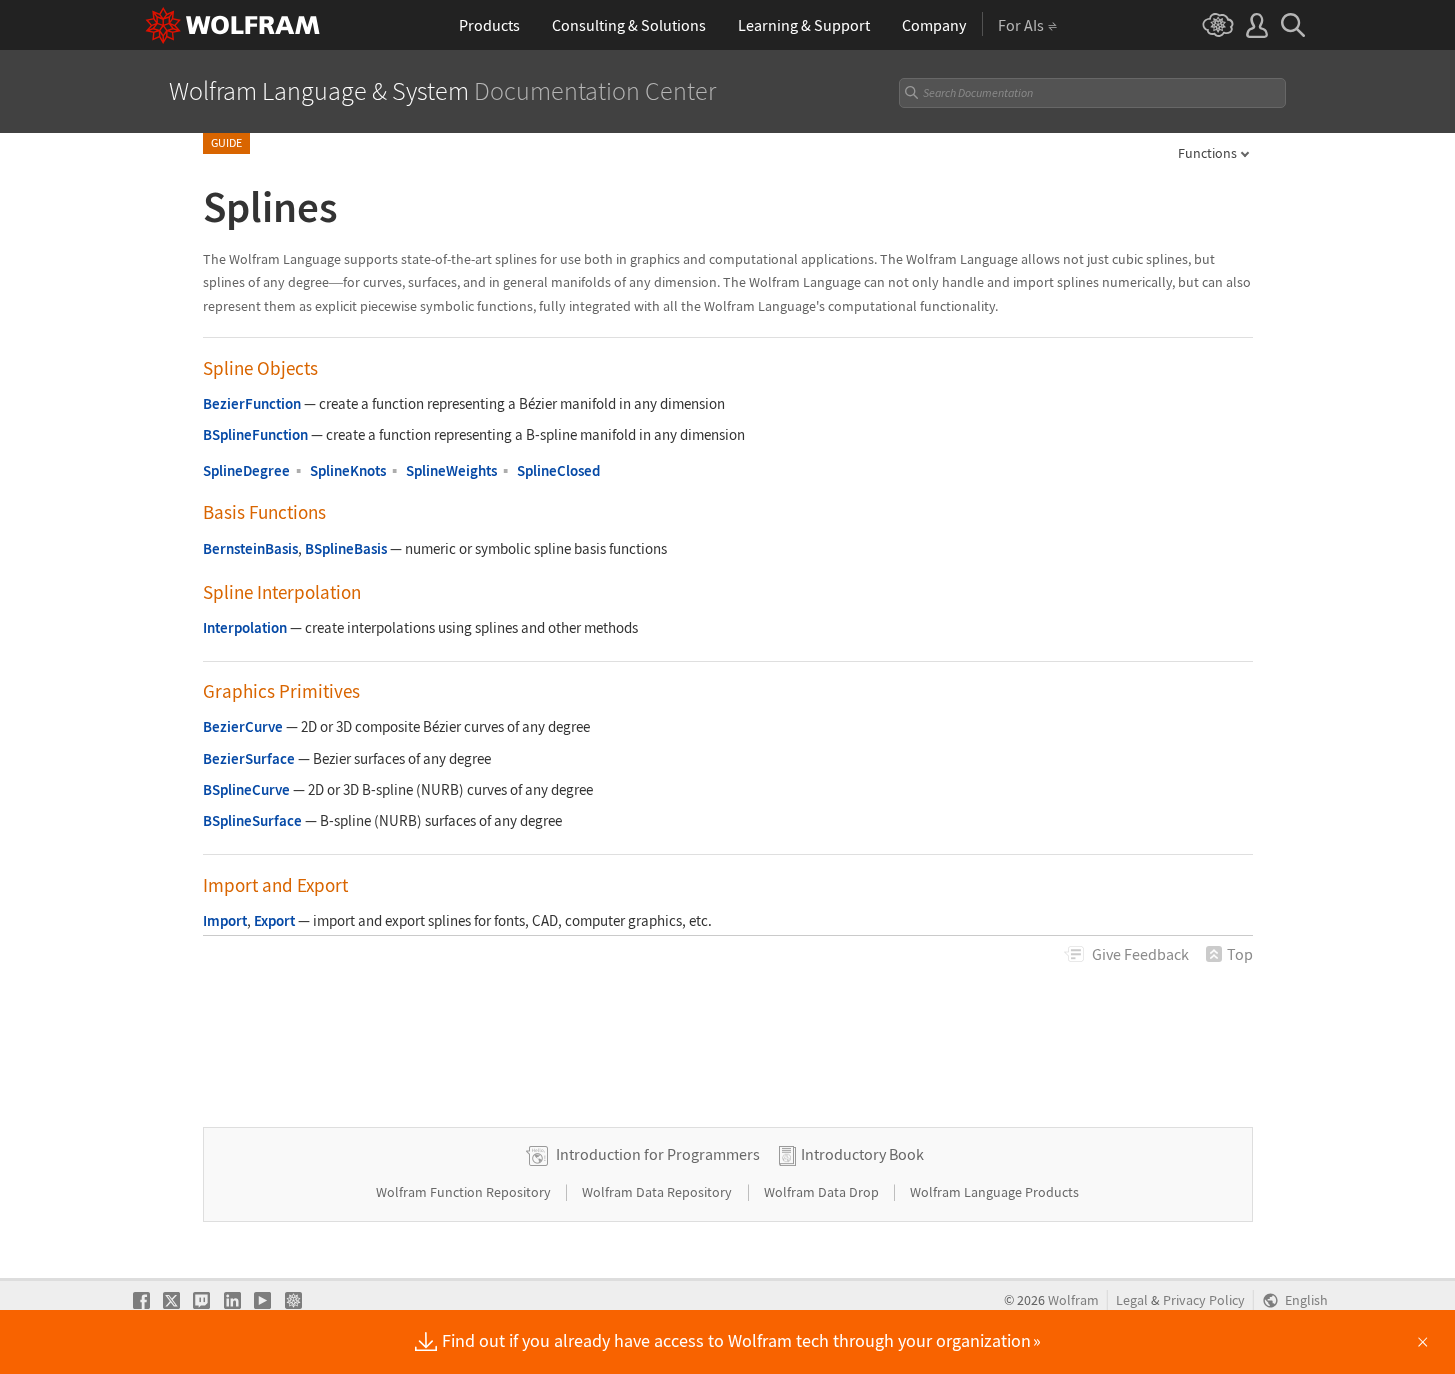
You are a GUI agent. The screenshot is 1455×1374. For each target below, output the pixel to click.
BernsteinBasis (250, 548)
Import (225, 920)
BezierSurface (249, 758)
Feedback (1140, 954)
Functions (1207, 153)
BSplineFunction (255, 434)
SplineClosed (558, 470)
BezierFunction (252, 403)
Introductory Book (862, 1154)
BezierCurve (243, 726)
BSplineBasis (346, 548)
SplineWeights (451, 470)
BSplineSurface (252, 820)
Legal (1132, 1300)
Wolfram (1073, 1300)
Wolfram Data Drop (823, 1192)
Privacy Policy (1204, 1300)
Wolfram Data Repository (658, 1192)
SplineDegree (246, 470)
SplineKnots (348, 470)
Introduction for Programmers (658, 1154)
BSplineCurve (246, 789)
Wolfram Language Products (994, 1192)
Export (274, 920)
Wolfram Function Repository (465, 1192)
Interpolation (245, 627)
